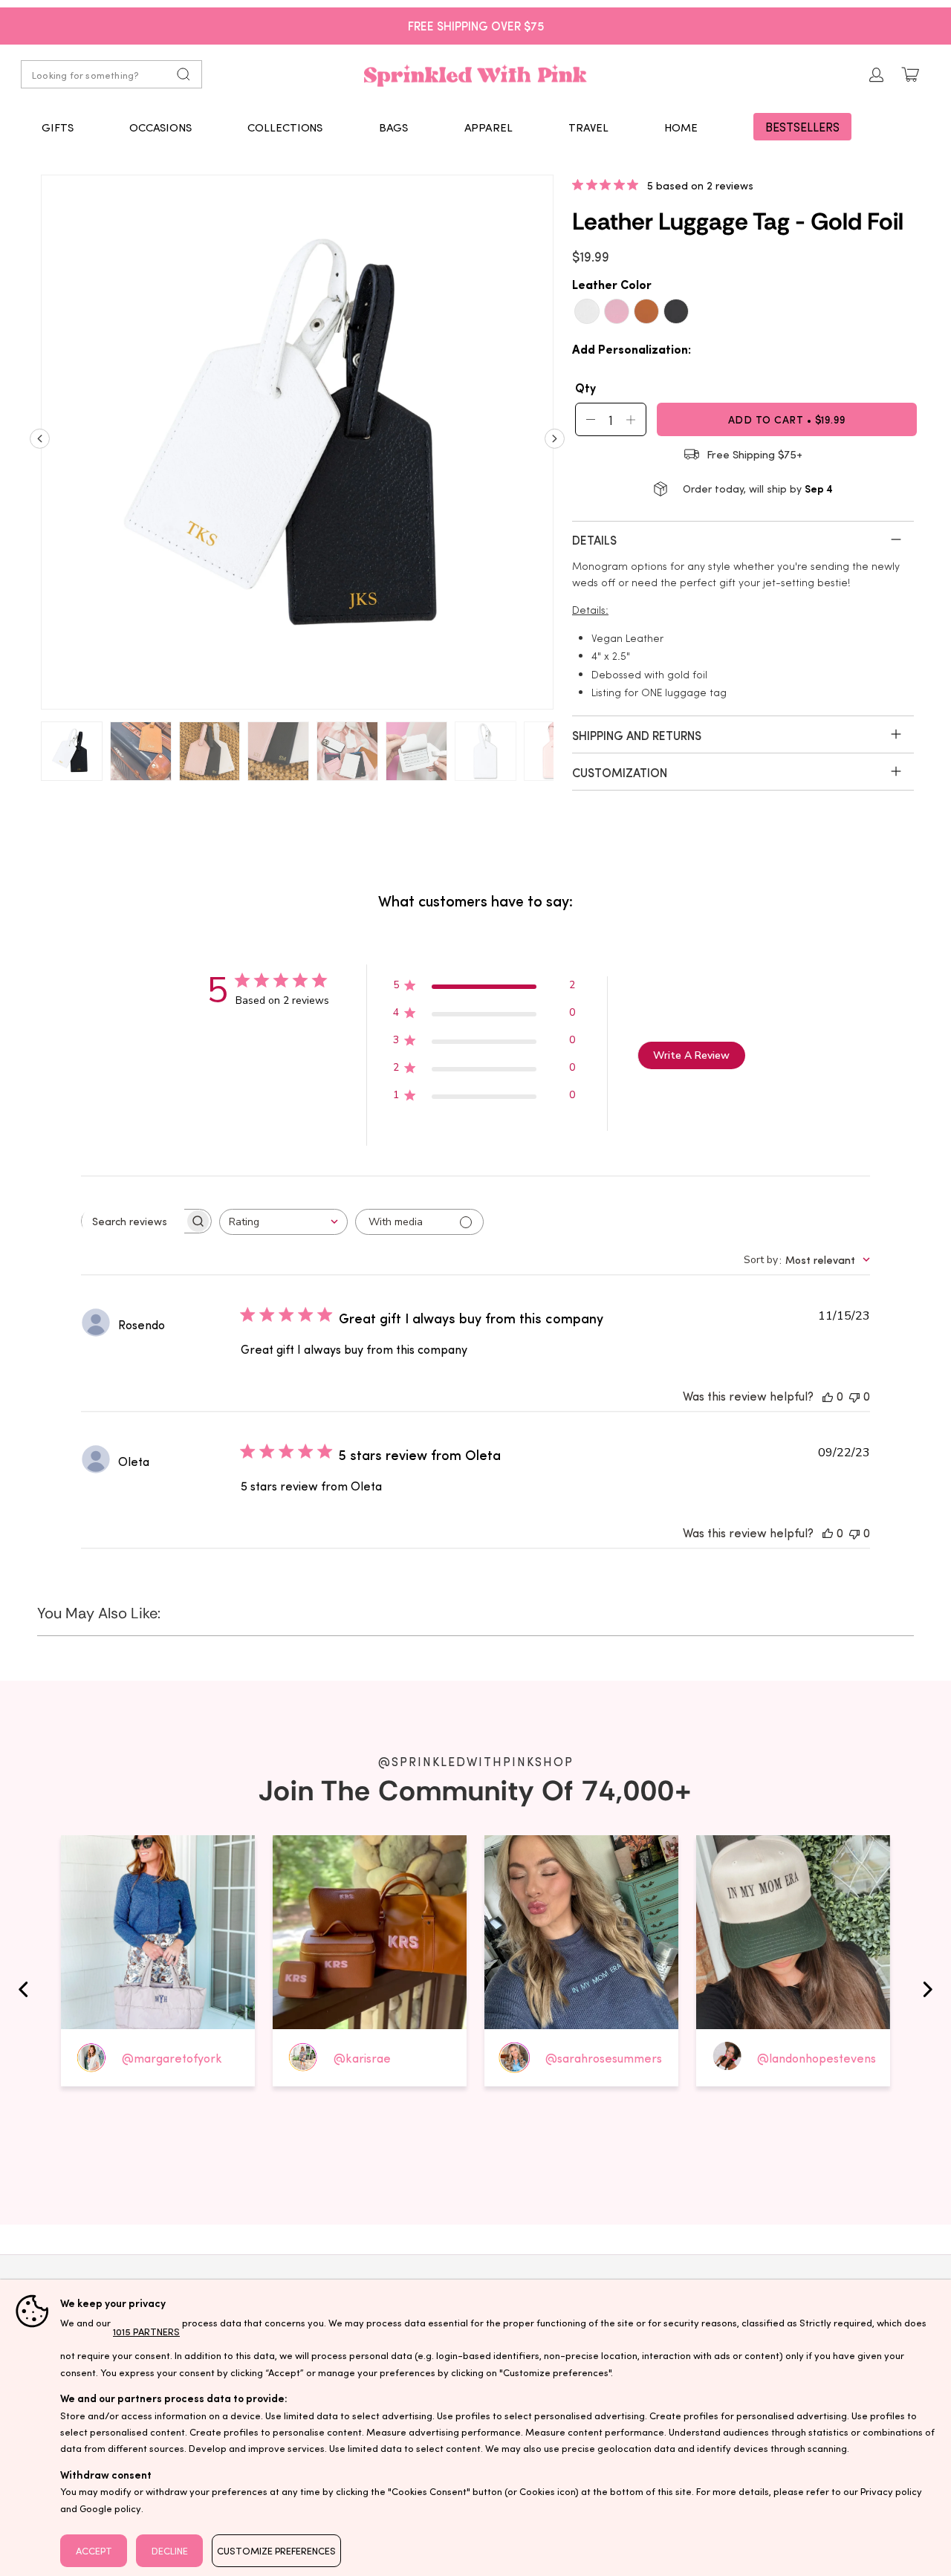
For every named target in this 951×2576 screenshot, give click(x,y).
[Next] (555, 444)
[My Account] (877, 75)
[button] (58, 127)
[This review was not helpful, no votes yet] (854, 1396)
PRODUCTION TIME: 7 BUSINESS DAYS (476, 25)
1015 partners (146, 2331)
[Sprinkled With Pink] (475, 74)
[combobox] (283, 1222)
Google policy (110, 2508)
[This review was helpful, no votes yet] (828, 1396)
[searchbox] (133, 1222)
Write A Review (691, 1055)
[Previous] (40, 444)
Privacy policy (891, 2491)
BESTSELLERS (802, 127)
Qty (585, 387)
